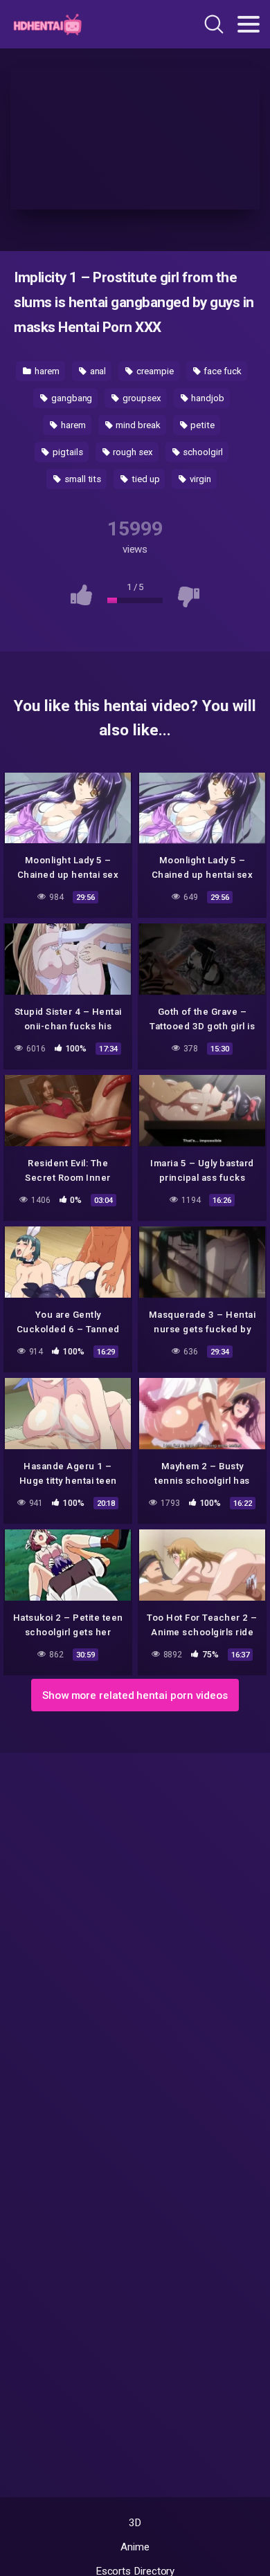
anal (97, 371)
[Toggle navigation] (249, 24)
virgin (199, 479)
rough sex (132, 452)
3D (135, 2523)
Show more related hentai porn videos (135, 1695)
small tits (82, 479)
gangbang (71, 398)
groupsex (141, 398)
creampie (154, 371)
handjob (206, 398)
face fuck (221, 371)
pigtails (66, 452)
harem (46, 371)
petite (201, 425)
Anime (135, 2547)
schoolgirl (202, 452)
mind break (137, 425)
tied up (144, 479)
